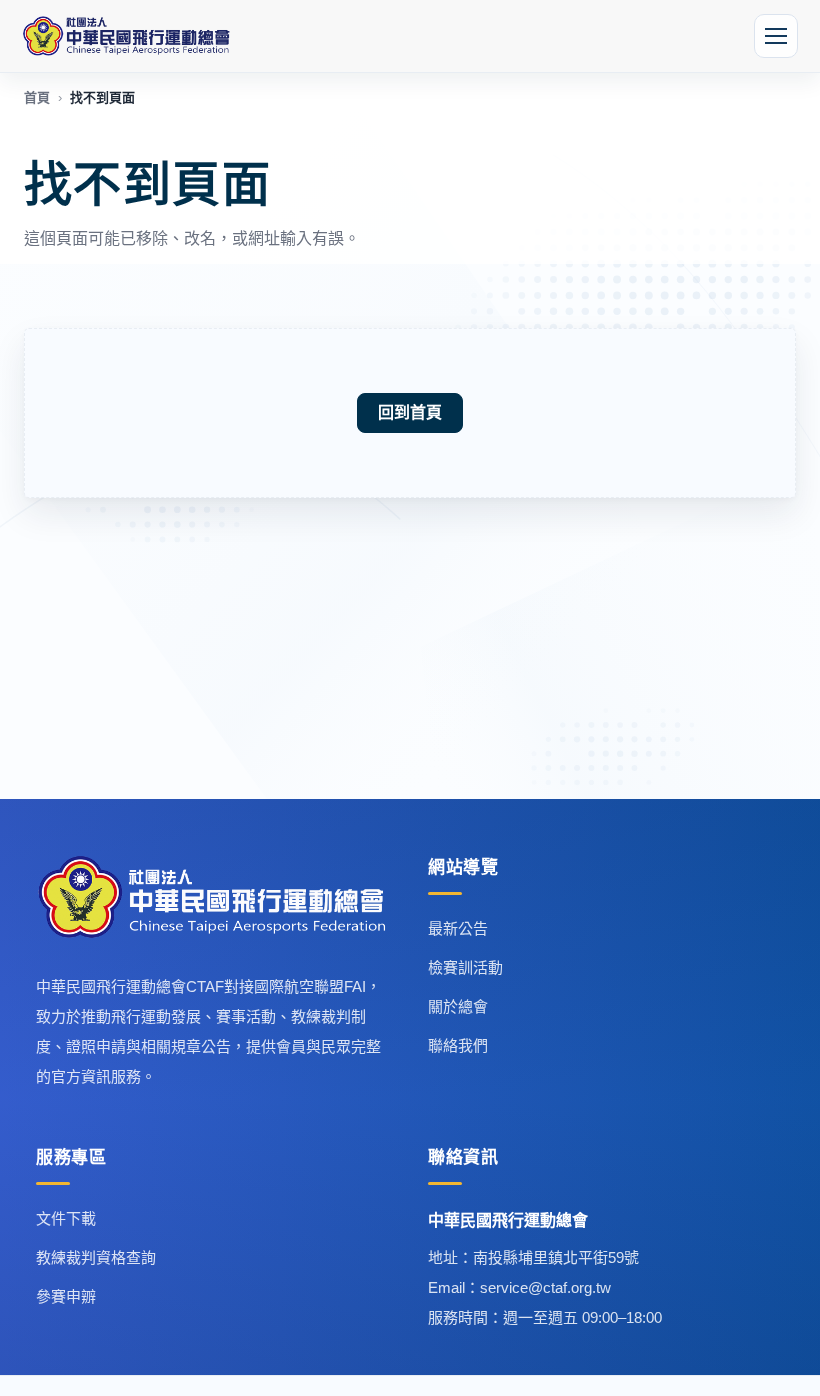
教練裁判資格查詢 (96, 1257)
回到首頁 (410, 412)
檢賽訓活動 (465, 967)
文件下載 (66, 1218)
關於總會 (458, 1006)
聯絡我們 (458, 1045)
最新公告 (458, 928)
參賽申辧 (66, 1296)
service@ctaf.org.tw (545, 1287)
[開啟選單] (776, 36)
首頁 (37, 97)
